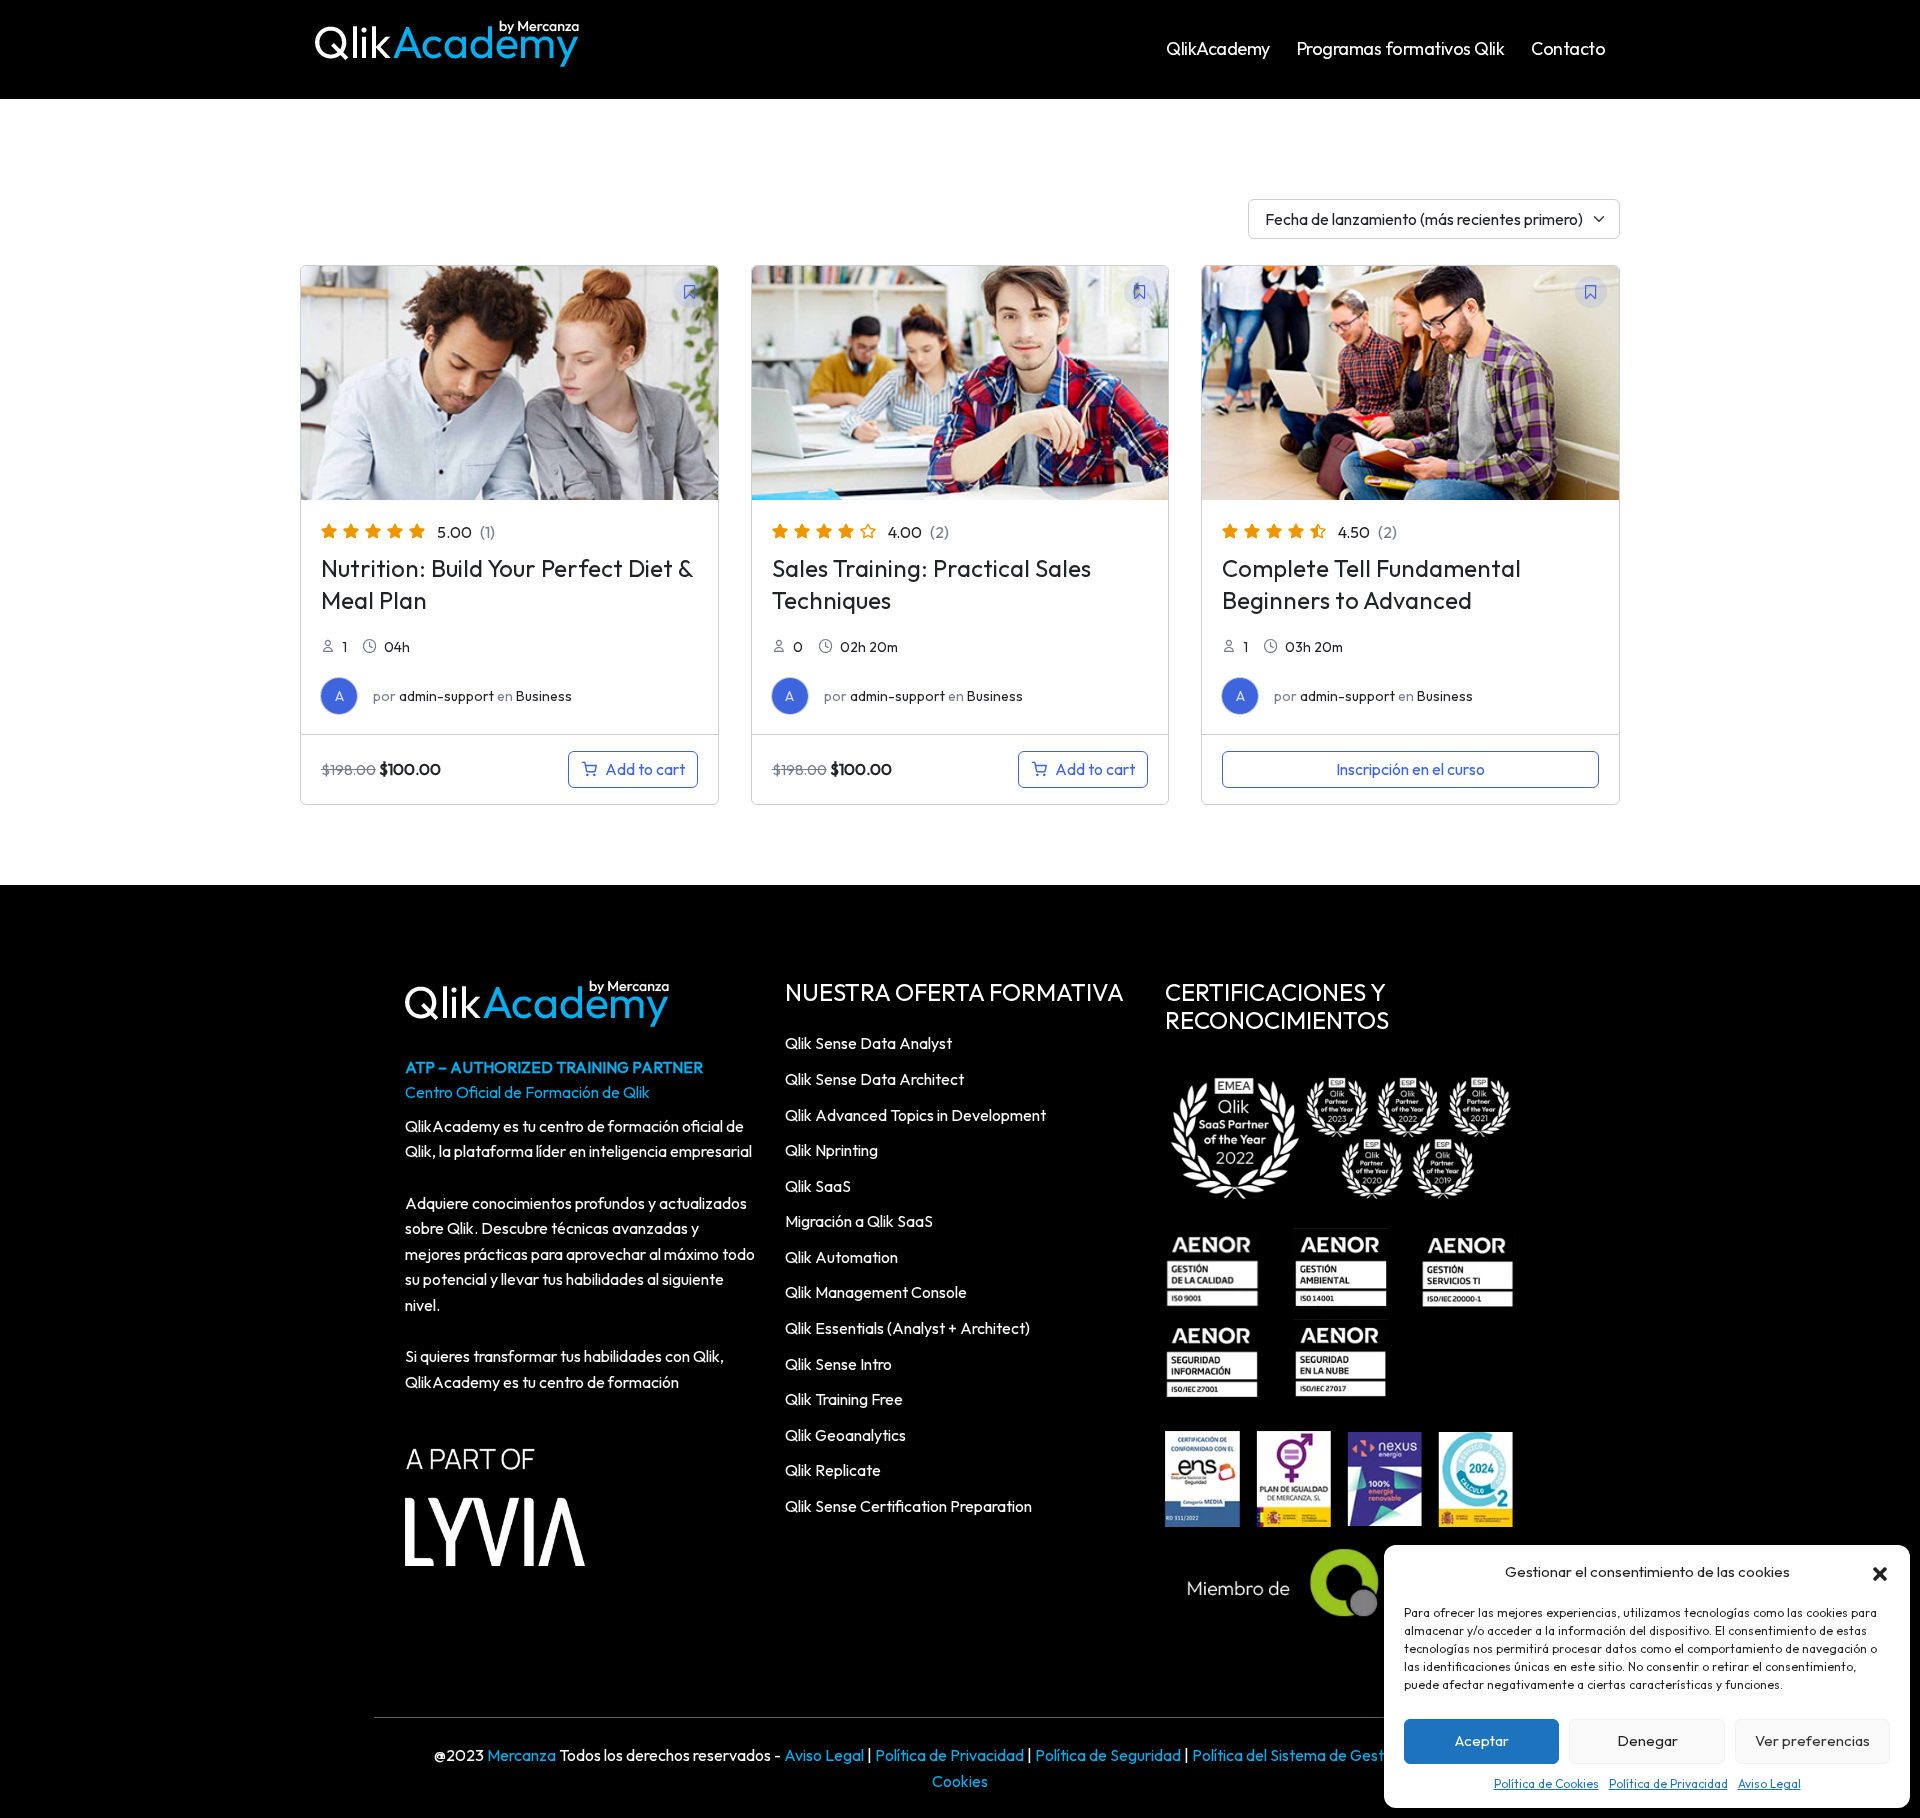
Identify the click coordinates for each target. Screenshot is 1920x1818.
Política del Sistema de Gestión (1298, 1755)
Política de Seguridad (1108, 1755)
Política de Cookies (1546, 1783)
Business (544, 696)
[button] (1880, 1572)
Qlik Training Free (844, 1399)
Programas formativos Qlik (1401, 48)
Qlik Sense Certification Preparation (908, 1506)
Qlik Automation (841, 1257)
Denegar (1647, 1740)
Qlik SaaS (818, 1186)
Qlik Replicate (833, 1470)
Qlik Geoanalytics (845, 1435)
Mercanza (521, 1755)
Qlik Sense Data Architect (874, 1079)
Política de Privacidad (1668, 1783)
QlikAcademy (1218, 48)
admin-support (446, 696)
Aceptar (1482, 1740)
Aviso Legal (1769, 1783)
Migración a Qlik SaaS (859, 1221)
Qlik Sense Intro (838, 1364)
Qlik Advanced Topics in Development (915, 1115)
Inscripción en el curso (1410, 769)
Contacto (1568, 48)
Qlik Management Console (876, 1292)
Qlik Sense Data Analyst (868, 1043)
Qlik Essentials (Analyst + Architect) (907, 1328)
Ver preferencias (1812, 1740)
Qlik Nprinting (831, 1150)
